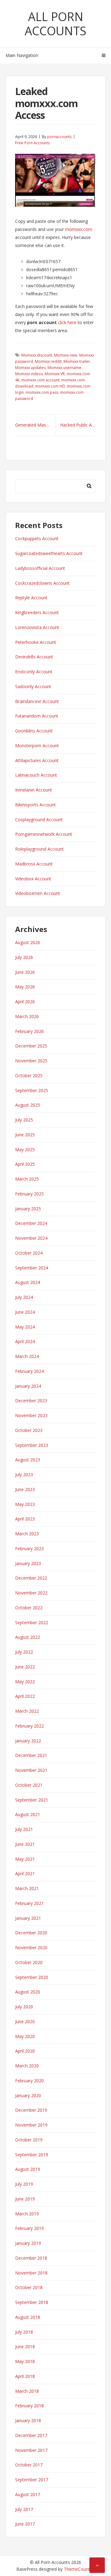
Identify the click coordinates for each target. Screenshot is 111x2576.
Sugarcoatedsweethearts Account (49, 553)
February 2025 (29, 1194)
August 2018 (28, 2317)
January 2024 (28, 1386)
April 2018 (25, 2376)
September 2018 (32, 2302)
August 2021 (28, 1814)
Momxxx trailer (77, 361)
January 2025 (28, 1209)
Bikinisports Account (35, 805)
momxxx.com (79, 229)
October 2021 (29, 1785)
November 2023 (31, 1415)
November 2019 (31, 2125)
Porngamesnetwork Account (44, 834)
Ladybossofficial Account (40, 568)
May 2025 (25, 1149)
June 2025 (25, 1135)
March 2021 (27, 1888)
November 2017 (31, 2450)
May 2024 (25, 1327)
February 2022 (29, 1726)
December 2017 (31, 2435)
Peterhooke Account (36, 642)
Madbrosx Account (34, 864)
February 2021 (29, 1903)
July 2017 (24, 2509)
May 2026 (25, 987)
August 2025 (28, 1105)
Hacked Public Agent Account (78, 425)
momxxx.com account (40, 380)
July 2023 (24, 1474)
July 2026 (24, 957)
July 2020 (24, 2007)
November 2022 (31, 1593)
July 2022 (24, 1652)
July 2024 (24, 1297)
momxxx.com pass (42, 392)
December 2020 (31, 1933)
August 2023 (28, 1460)
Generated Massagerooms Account (35, 425)
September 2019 (32, 2155)
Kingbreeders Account (37, 612)
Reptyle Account (31, 598)
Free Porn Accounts (32, 143)
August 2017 (28, 2494)
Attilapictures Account (37, 760)
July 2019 (24, 2184)
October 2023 (29, 1430)
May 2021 (25, 1859)
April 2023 (25, 1519)
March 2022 (27, 1711)
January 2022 (28, 1741)
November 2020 (31, 1947)
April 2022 (25, 1696)
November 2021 (31, 1770)
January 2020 (28, 2095)
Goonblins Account (34, 731)
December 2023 (31, 1401)
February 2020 (29, 2081)
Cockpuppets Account (37, 538)
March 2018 (27, 2391)
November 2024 (31, 1238)
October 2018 (29, 2287)
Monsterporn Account (37, 746)
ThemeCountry (79, 2569)
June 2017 (25, 2524)
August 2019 (28, 2169)
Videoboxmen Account (38, 893)
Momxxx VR (55, 374)
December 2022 (31, 1578)
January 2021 (28, 1918)
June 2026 (25, 972)
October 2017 (29, 2465)
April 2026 (25, 1002)
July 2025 (24, 1120)
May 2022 (25, 1682)
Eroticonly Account (34, 672)
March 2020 (27, 2066)
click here (67, 322)
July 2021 (24, 1829)
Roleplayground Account (39, 849)
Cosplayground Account (39, 820)
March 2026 (27, 1016)
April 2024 (25, 1341)
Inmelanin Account (34, 790)
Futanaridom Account (37, 716)
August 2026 (28, 942)
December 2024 (31, 1223)
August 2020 (28, 1992)
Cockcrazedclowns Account (42, 583)
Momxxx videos (29, 374)
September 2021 (32, 1800)
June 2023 (25, 1489)
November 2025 (31, 1061)
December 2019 (31, 2110)
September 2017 (32, 2480)
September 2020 (32, 1977)
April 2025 (25, 1164)
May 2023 (25, 1504)
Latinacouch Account (36, 775)
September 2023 (32, 1445)
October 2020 (29, 1962)
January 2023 (28, 1563)
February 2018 (29, 2406)
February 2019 (29, 2228)
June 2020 (25, 2021)
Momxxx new (66, 355)
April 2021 (25, 1873)
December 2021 (31, 1755)
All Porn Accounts (55, 24)
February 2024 (29, 1371)
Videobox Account (33, 879)
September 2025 (32, 1090)
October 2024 (29, 1253)
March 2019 (27, 2214)
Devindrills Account (34, 657)
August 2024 (28, 1282)
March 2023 (27, 1534)
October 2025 (29, 1076)
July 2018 (24, 2332)
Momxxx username (64, 368)
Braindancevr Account (37, 701)
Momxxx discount (37, 355)
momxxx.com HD (50, 386)
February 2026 (29, 1031)
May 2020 (25, 2036)
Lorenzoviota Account (37, 627)
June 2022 (25, 1667)
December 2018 (31, 2258)
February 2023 (29, 1548)
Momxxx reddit (48, 361)
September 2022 (32, 1622)
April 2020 (25, 2051)
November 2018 (31, 2273)
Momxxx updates (30, 368)
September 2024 (32, 1268)
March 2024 (27, 1356)
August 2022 (28, 1637)
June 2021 (25, 1844)
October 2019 (29, 2140)
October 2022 (29, 1608)
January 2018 (28, 2420)
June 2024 (25, 1312)
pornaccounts (59, 137)
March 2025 (27, 1179)
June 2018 (25, 2346)
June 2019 (25, 2199)
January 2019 (28, 2243)
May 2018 (25, 2361)
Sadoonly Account (33, 686)
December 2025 (31, 1046)
